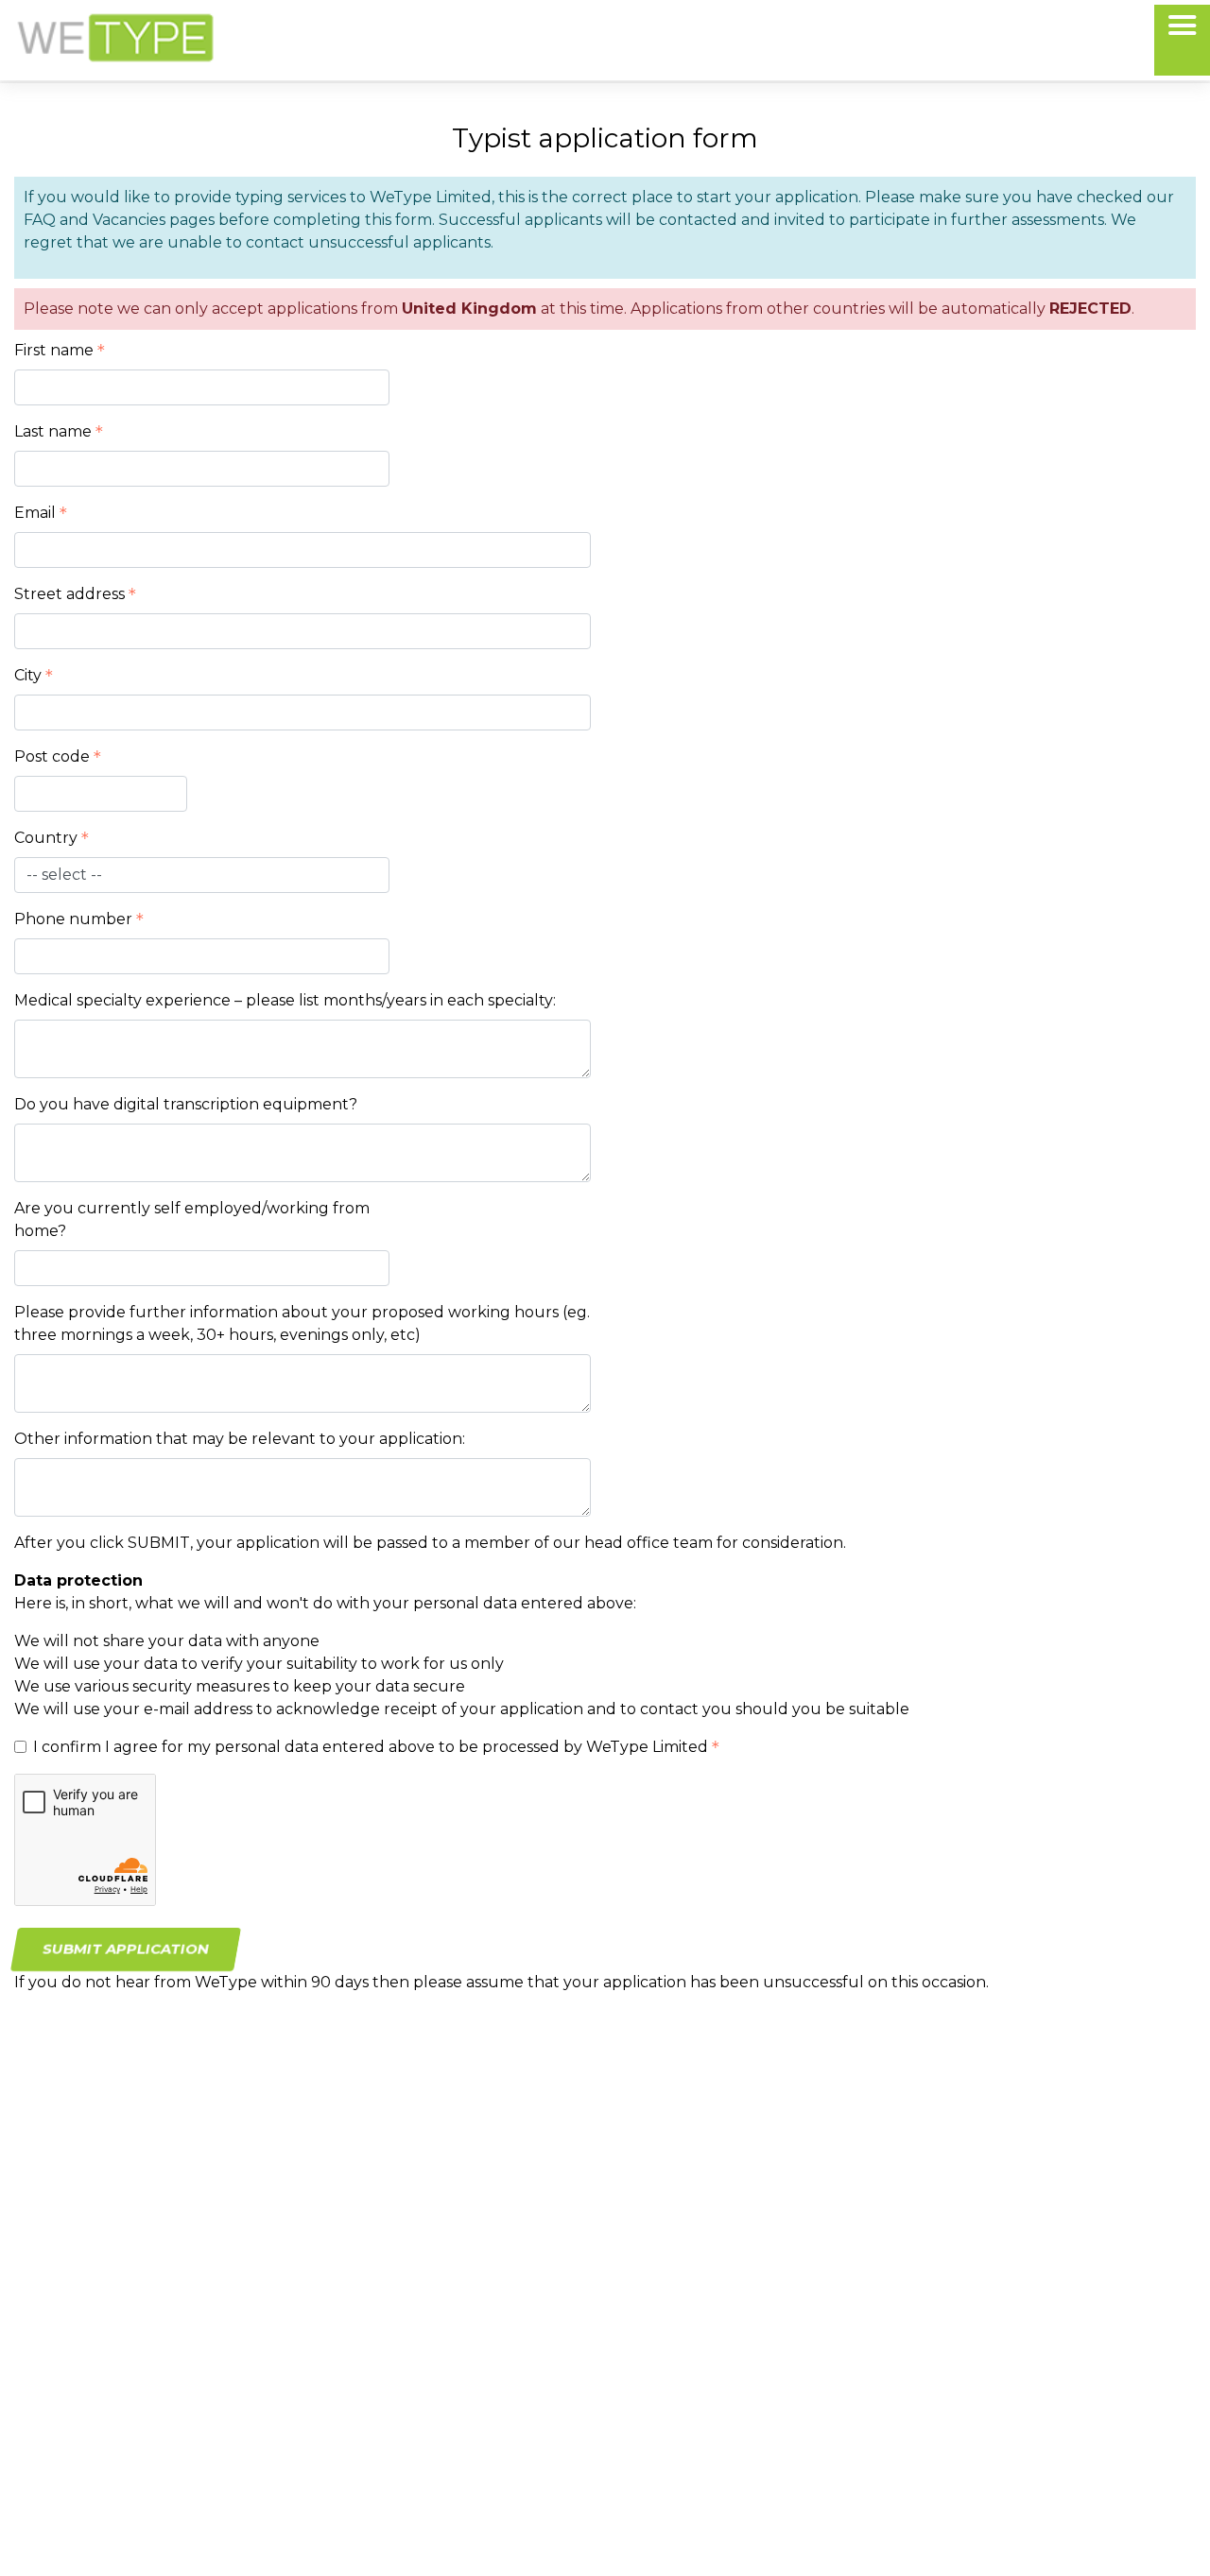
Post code (52, 756)
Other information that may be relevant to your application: (240, 1439)
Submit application (125, 1949)
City (28, 675)
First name (54, 350)
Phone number (73, 919)
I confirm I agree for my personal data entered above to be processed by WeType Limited (371, 1747)
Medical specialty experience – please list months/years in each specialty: (285, 1000)
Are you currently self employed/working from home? (192, 1219)
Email (35, 513)
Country (46, 838)
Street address (69, 594)
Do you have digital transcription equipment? (186, 1104)
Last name (53, 431)
